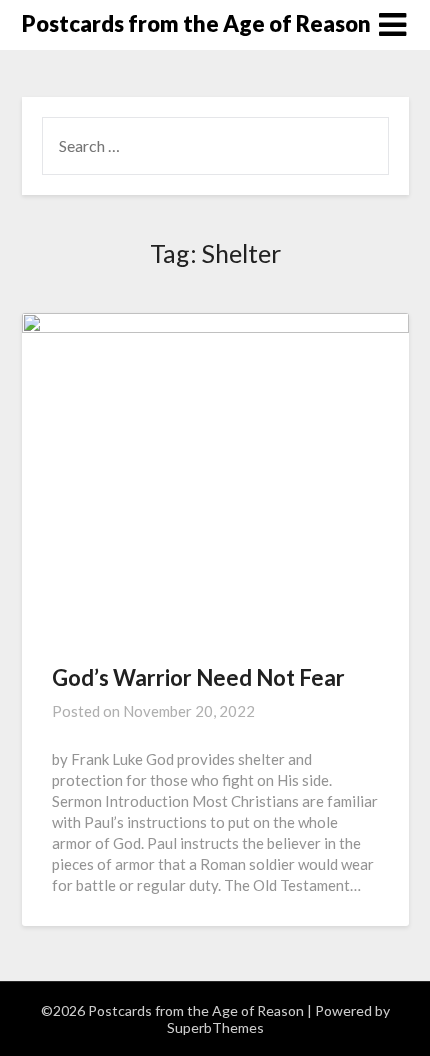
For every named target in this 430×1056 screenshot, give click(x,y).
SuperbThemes (215, 1027)
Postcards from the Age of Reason (196, 23)
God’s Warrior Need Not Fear (198, 677)
